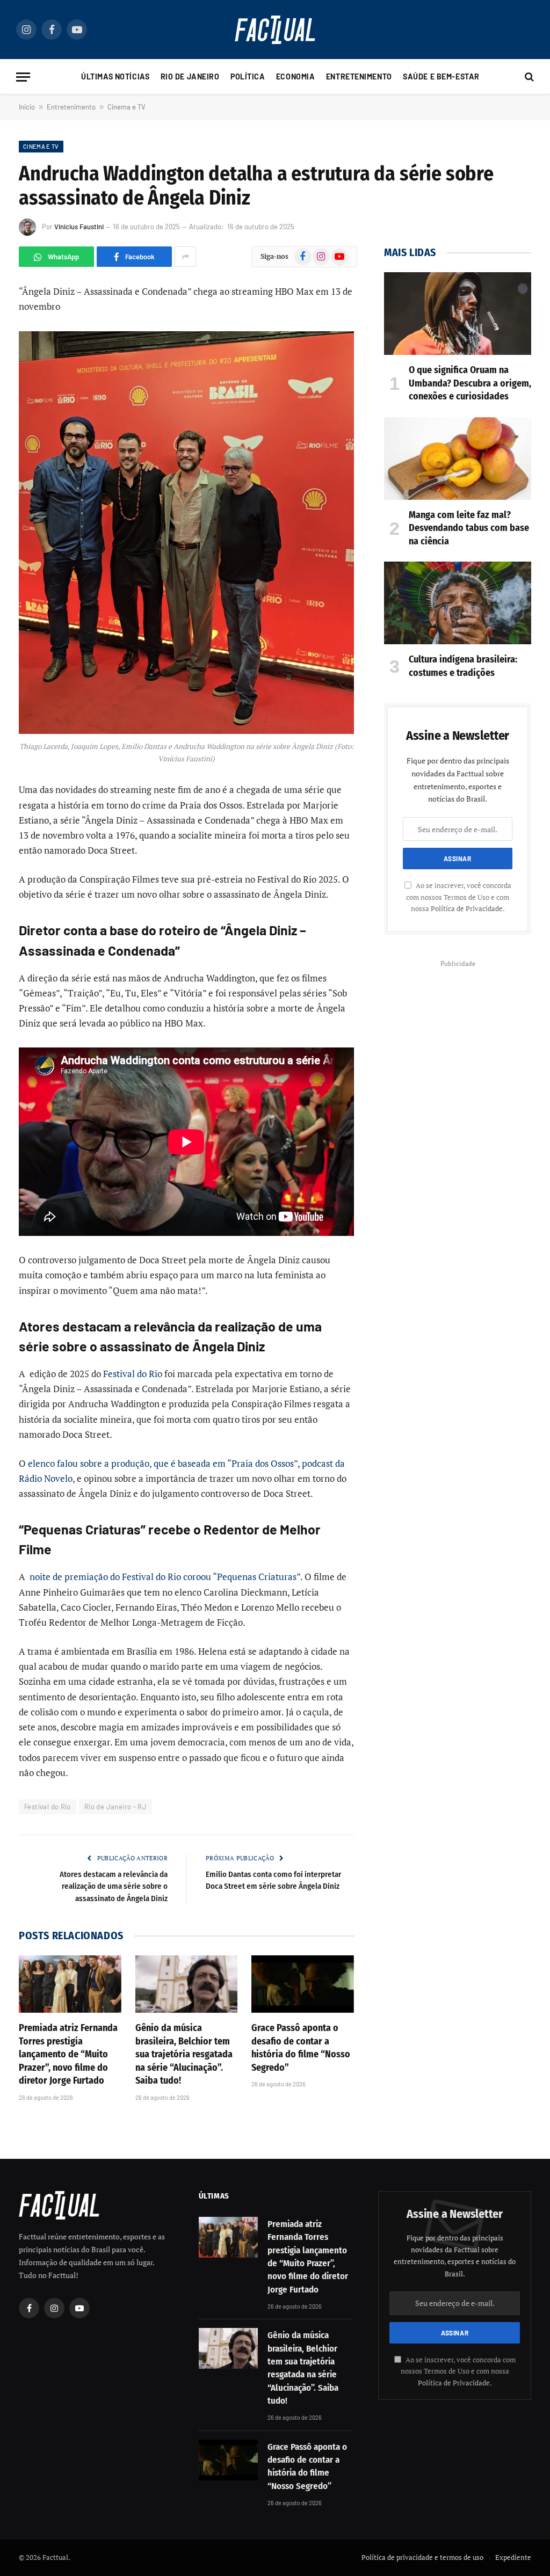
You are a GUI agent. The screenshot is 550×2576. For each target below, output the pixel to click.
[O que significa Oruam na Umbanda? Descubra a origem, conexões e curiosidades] (458, 314)
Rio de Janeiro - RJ (115, 1807)
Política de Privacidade (467, 909)
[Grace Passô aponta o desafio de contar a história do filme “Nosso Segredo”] (303, 1984)
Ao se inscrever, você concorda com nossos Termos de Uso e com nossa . (459, 897)
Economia (296, 77)
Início (27, 107)
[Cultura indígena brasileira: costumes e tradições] (458, 603)
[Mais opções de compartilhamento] (185, 257)
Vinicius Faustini (79, 227)
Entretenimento (359, 77)
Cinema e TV (126, 107)
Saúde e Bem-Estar (441, 77)
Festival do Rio (133, 1374)
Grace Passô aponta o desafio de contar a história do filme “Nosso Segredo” (301, 2047)
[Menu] (23, 77)
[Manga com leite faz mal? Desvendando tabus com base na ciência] (458, 459)
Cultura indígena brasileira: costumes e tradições (463, 666)
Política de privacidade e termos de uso (422, 2557)
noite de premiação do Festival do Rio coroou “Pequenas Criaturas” (164, 1577)
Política (248, 77)
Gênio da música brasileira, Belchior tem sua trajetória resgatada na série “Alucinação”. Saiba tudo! (184, 2054)
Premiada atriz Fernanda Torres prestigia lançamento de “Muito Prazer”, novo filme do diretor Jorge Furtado (68, 2054)
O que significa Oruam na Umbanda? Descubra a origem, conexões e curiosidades (470, 383)
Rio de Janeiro (190, 77)
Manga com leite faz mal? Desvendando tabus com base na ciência (469, 528)
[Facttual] (275, 30)
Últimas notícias (115, 77)
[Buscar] (528, 77)
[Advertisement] (458, 1038)
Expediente (513, 2557)
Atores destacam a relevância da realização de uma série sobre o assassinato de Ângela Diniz (114, 1886)
